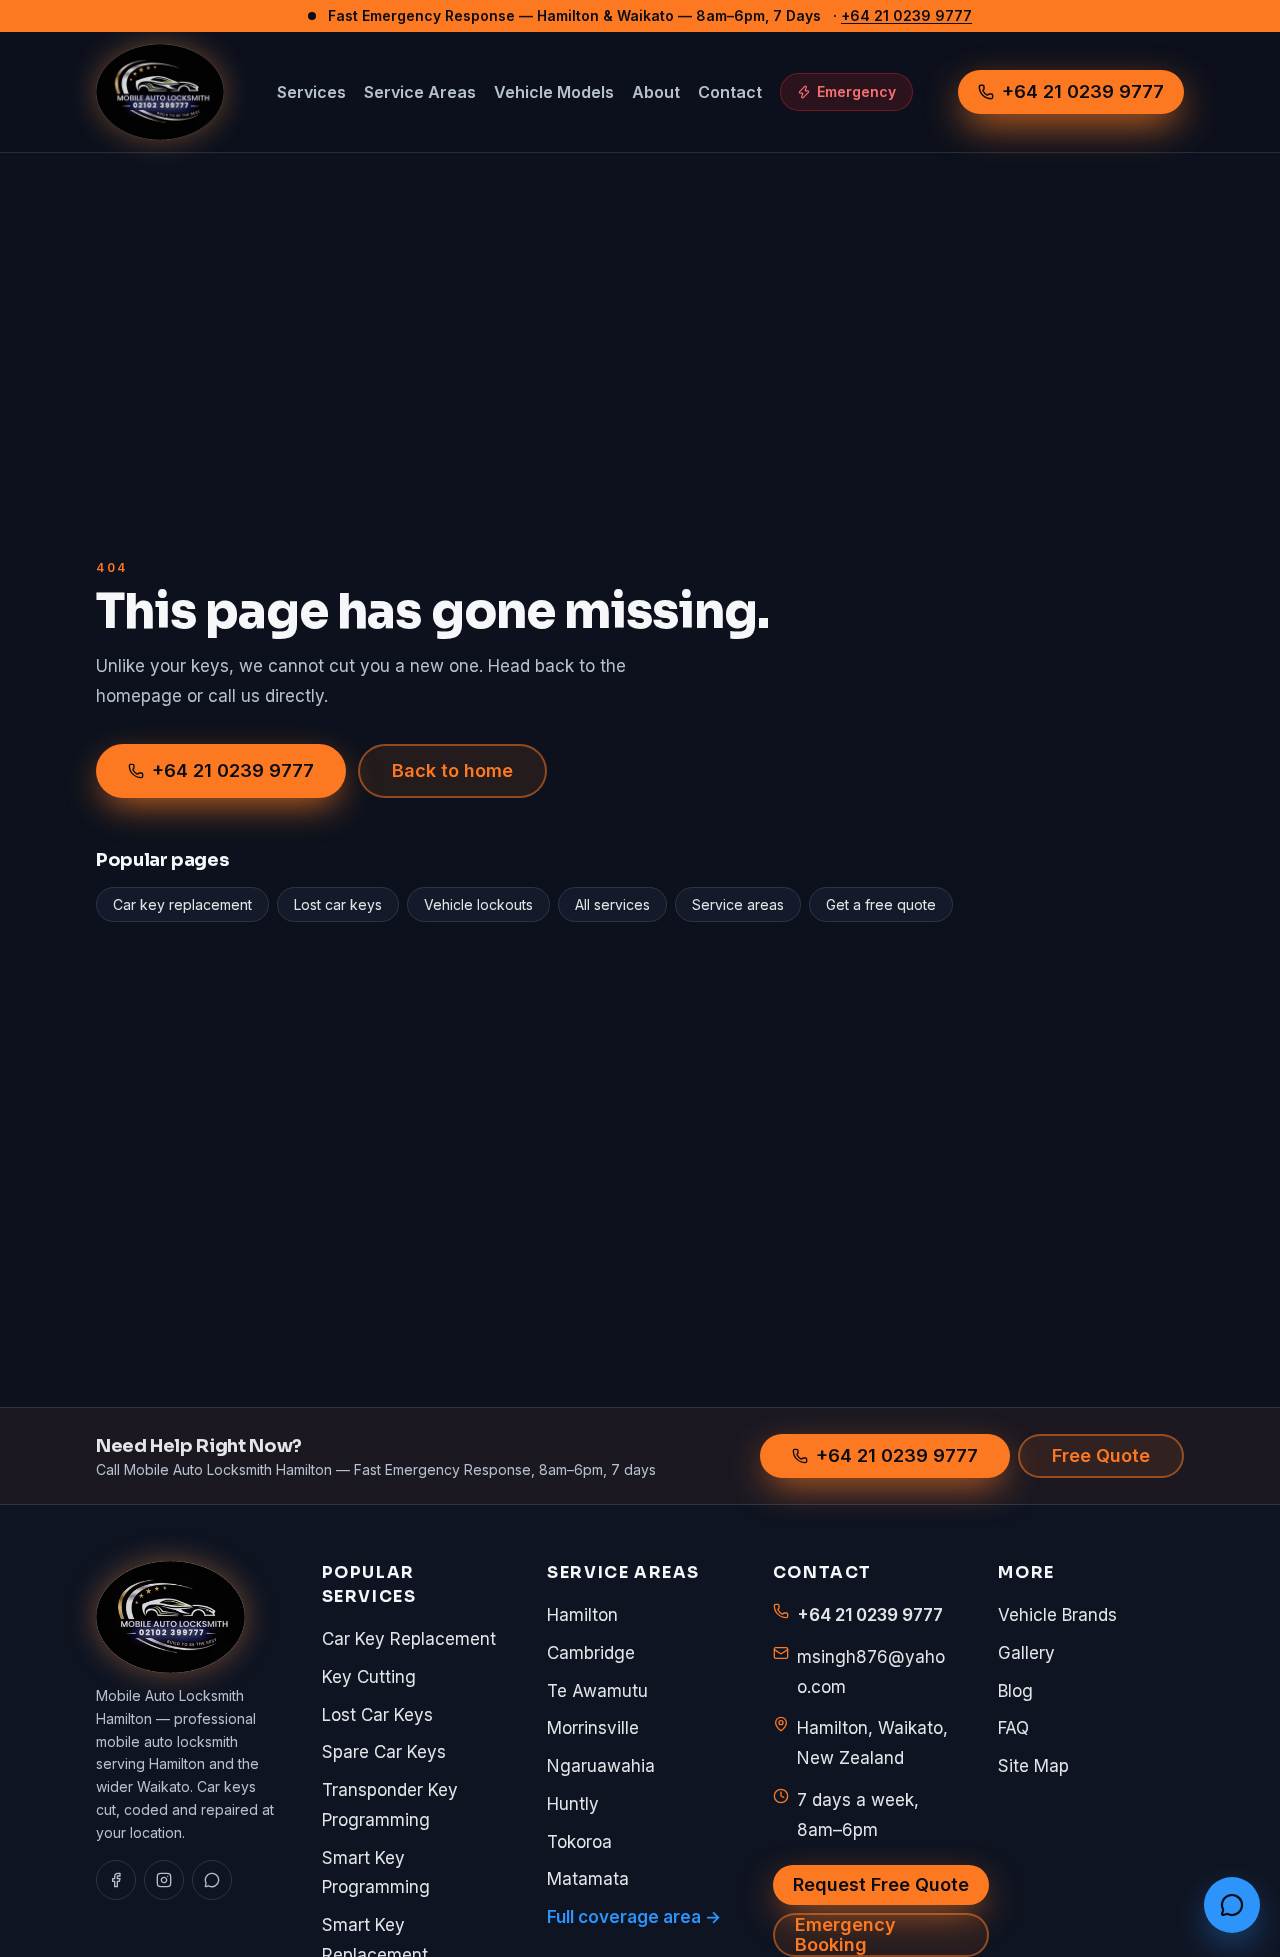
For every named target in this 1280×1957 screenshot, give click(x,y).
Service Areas (420, 92)
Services (311, 92)
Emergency (856, 91)
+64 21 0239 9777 (906, 15)
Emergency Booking (845, 1934)
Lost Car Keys (377, 1715)
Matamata (588, 1879)
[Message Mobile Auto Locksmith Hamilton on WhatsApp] (1232, 1905)
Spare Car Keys (384, 1752)
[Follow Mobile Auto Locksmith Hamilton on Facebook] (116, 1880)
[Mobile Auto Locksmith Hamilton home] (160, 92)
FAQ (1013, 1728)
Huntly (573, 1804)
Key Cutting (369, 1677)
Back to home (452, 770)
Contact (730, 92)
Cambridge (591, 1653)
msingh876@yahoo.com (871, 1672)
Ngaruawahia (601, 1766)
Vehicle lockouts (478, 904)
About (656, 92)
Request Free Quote (881, 1884)
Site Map (1033, 1766)
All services (612, 904)
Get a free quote (881, 904)
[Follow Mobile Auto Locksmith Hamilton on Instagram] (164, 1880)
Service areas (738, 904)
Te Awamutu (597, 1691)
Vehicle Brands (1057, 1615)
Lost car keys (338, 904)
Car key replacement (182, 904)
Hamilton (582, 1615)
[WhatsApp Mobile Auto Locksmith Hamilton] (212, 1880)
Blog (1015, 1691)
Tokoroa (579, 1842)
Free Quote (1101, 1455)
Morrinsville (593, 1728)
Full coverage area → (634, 1917)
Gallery (1026, 1653)
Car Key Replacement (409, 1639)
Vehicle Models (554, 92)
